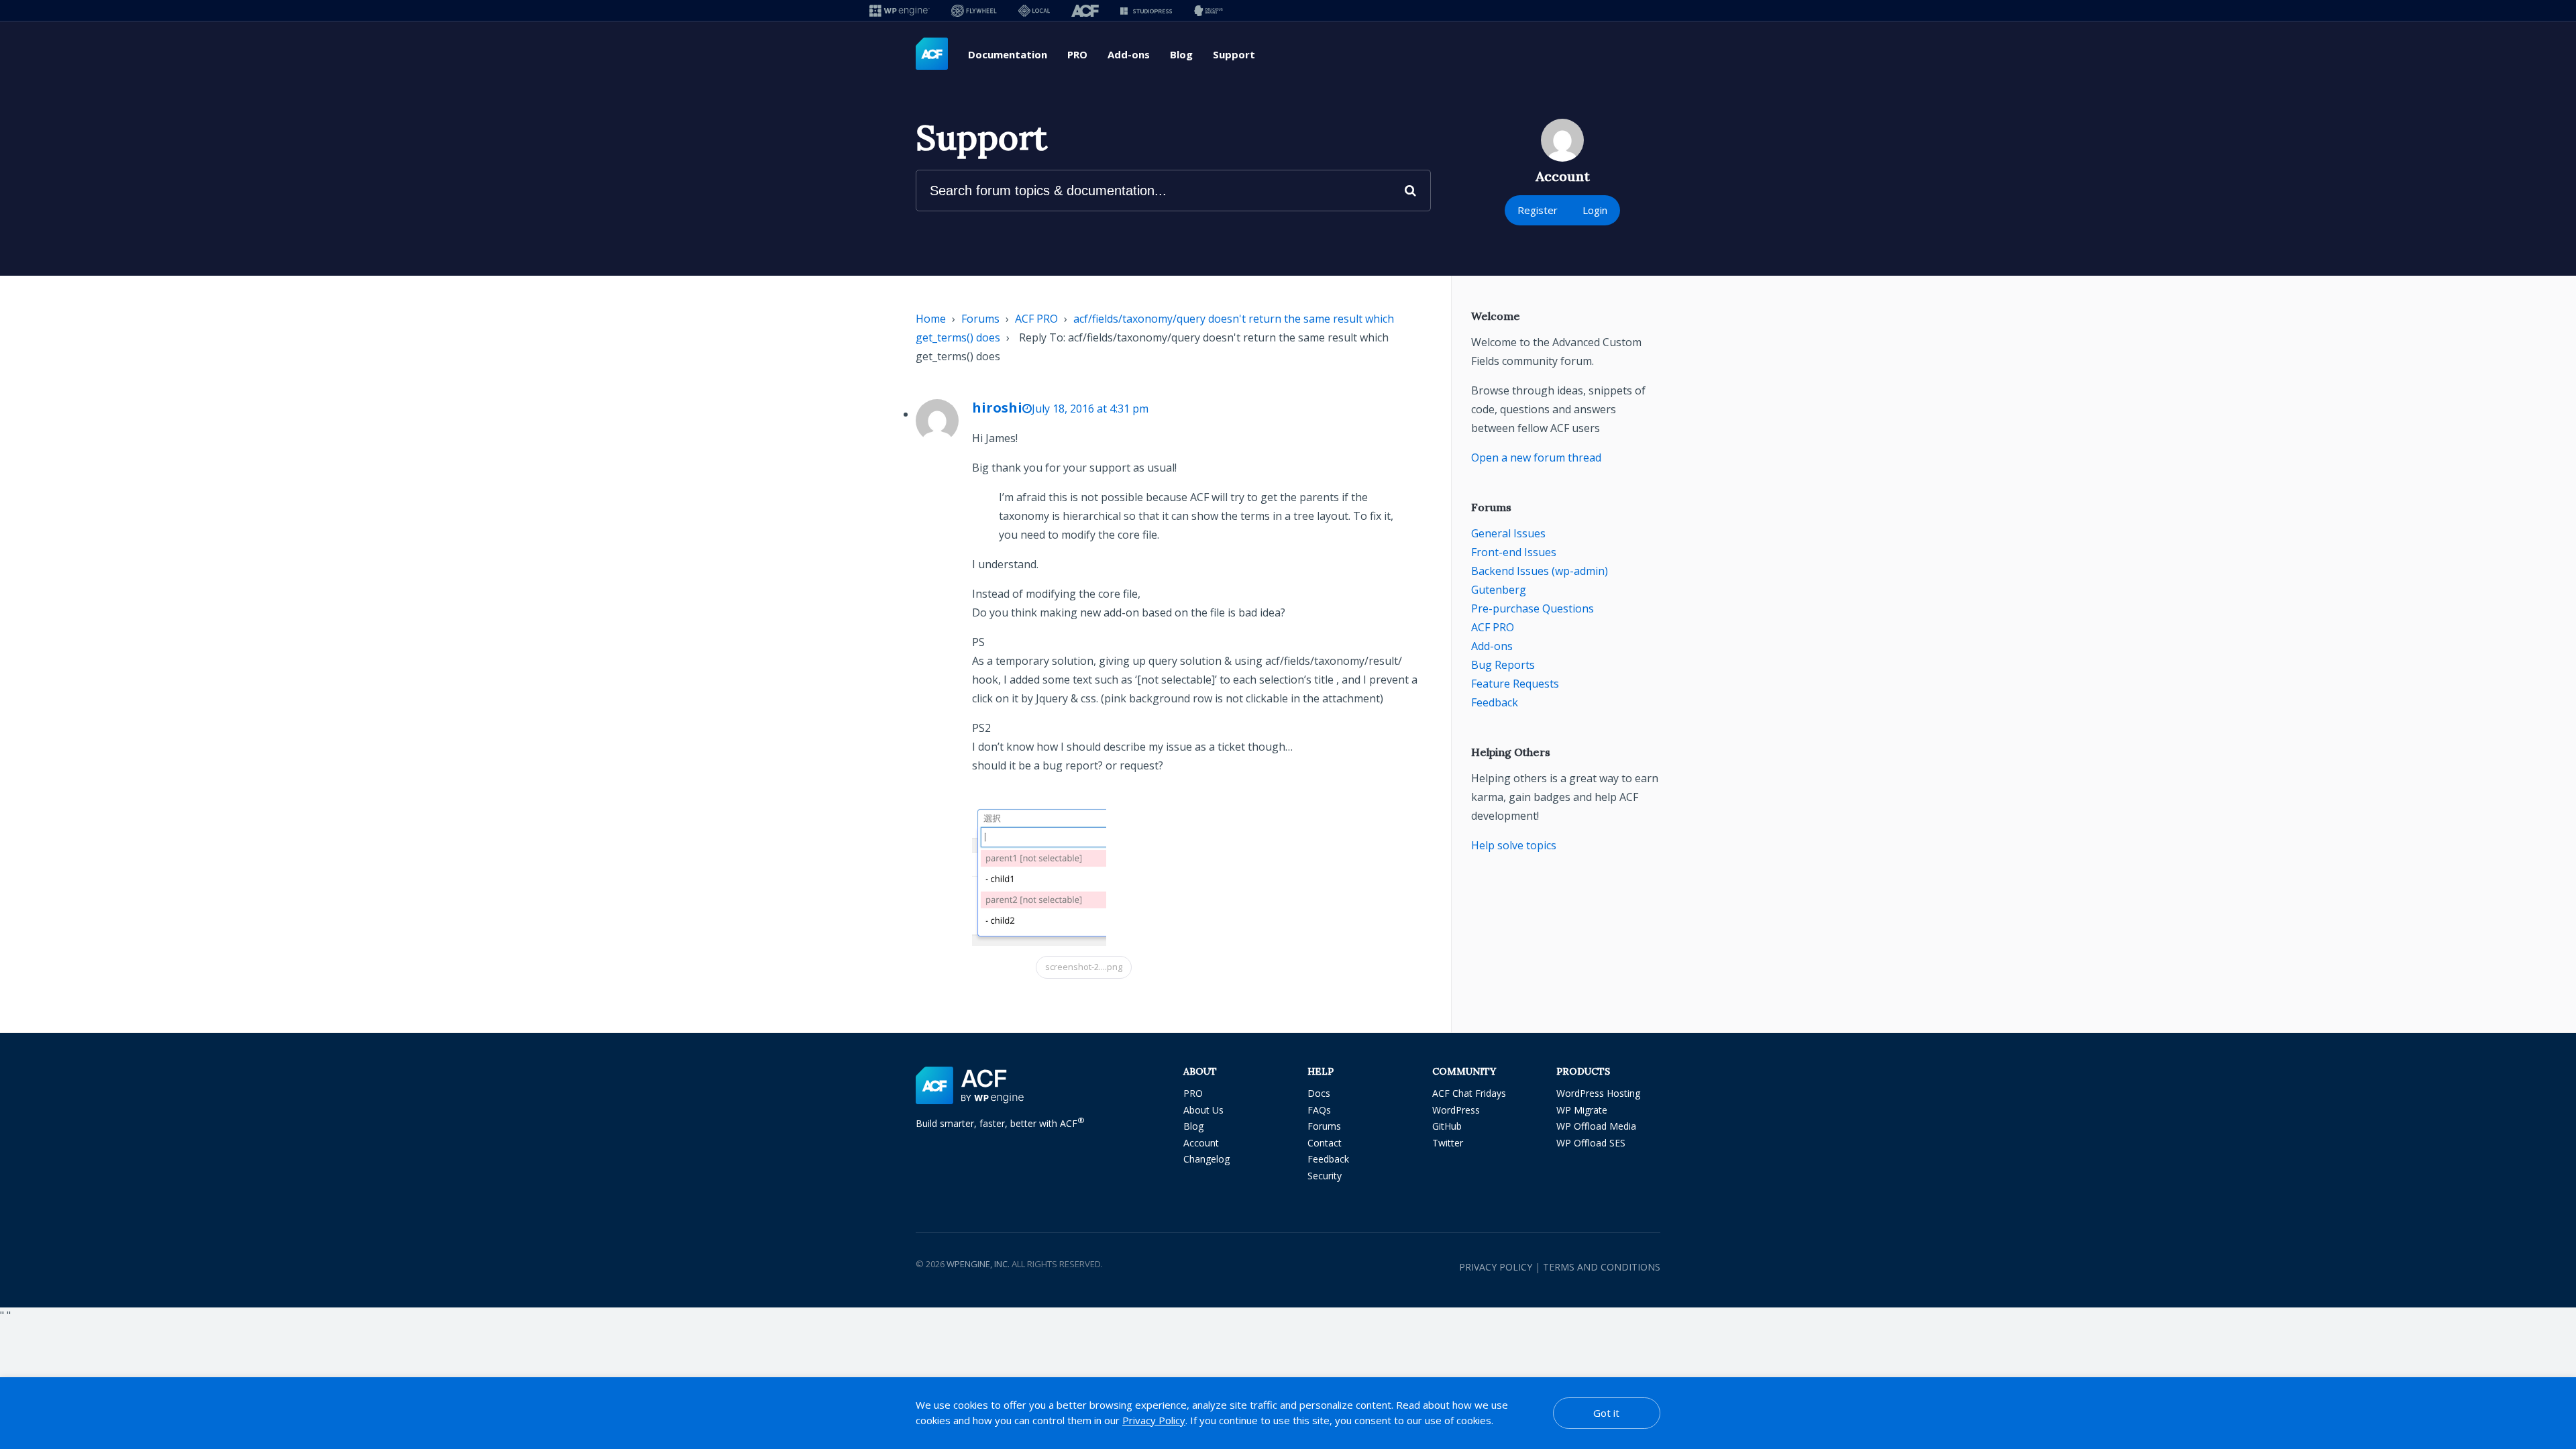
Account (1201, 1143)
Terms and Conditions (1602, 1267)
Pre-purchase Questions (1533, 608)
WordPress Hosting (1598, 1093)
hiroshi (997, 408)
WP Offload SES (1591, 1143)
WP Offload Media (1596, 1126)
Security (1325, 1176)
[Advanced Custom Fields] (932, 54)
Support (1234, 54)
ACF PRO (1036, 319)
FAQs (1319, 1110)
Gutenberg (1499, 590)
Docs (1319, 1093)
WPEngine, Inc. (978, 1264)
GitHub (1447, 1126)
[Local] (1034, 10)
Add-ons (1129, 54)
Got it (1606, 1413)
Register (1538, 210)
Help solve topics (1514, 845)
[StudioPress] (1146, 10)
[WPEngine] (900, 10)
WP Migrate (1582, 1110)
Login (1595, 210)
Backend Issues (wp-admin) (1540, 571)
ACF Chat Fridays (1469, 1093)
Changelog (1206, 1159)
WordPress (1456, 1110)
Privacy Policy (1496, 1267)
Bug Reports (1503, 665)
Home (931, 319)
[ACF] (1085, 10)
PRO (1077, 54)
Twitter (1448, 1143)
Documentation (1008, 54)
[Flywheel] (974, 10)
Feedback (1495, 702)
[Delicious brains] (1209, 10)
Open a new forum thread (1536, 458)
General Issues (1508, 533)
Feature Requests (1515, 684)
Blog (1181, 54)
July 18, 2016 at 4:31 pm (1090, 409)
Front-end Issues (1514, 552)
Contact (1325, 1143)
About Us (1203, 1110)
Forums (980, 319)
